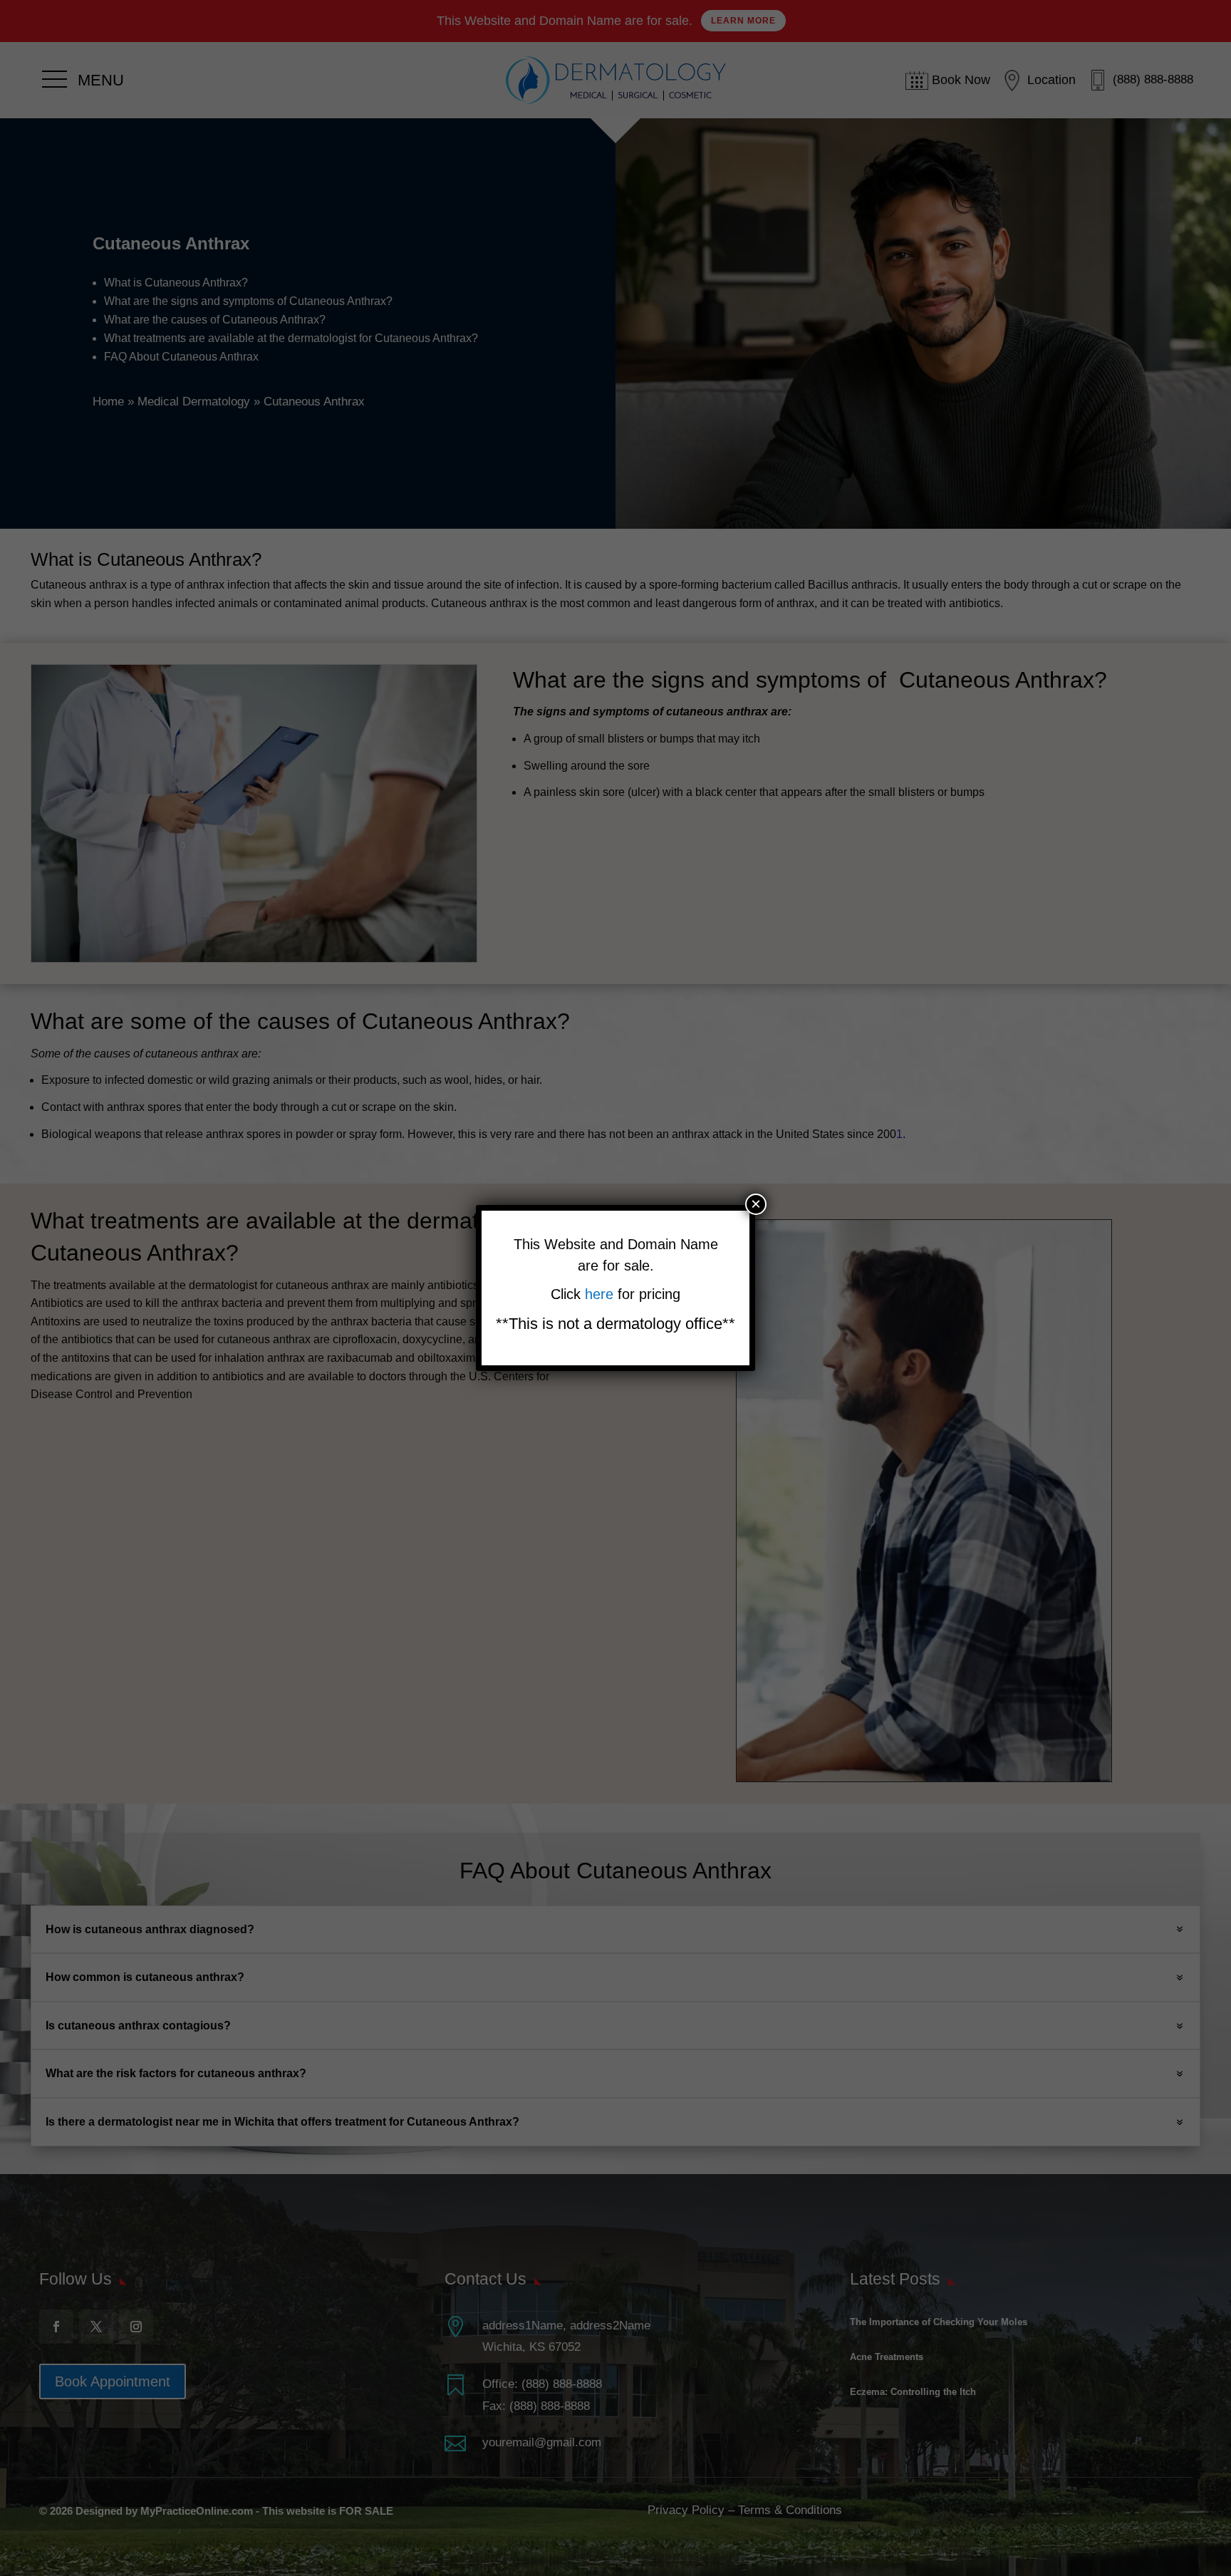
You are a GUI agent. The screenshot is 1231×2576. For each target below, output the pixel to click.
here (601, 1294)
